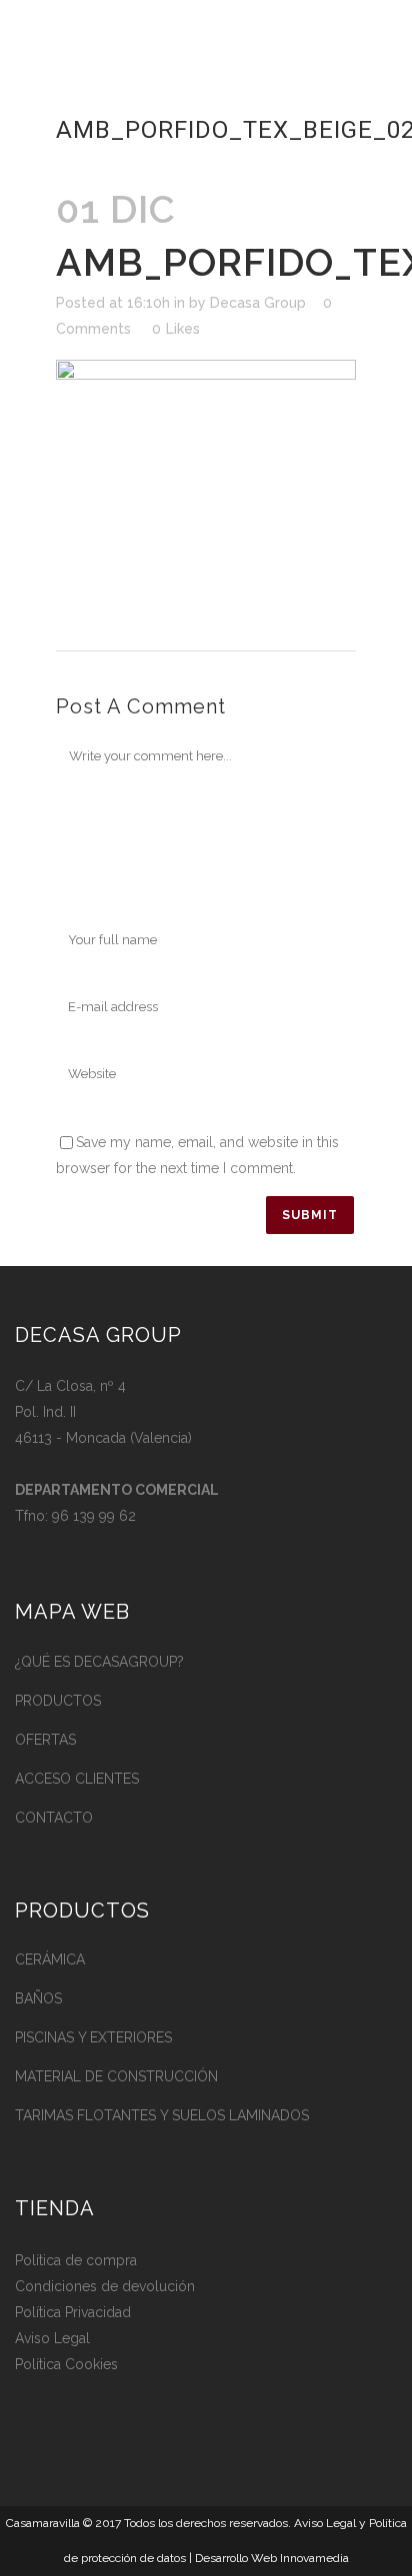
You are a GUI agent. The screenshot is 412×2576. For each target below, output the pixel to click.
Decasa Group (258, 303)
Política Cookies (66, 2364)
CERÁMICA (50, 1959)
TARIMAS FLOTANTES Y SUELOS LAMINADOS (162, 2115)
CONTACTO (54, 1818)
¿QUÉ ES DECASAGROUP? (99, 1662)
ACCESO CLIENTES (77, 1779)
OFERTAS (45, 1740)
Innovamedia (314, 2558)
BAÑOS (38, 1998)
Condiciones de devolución (105, 2286)
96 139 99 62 (94, 1516)
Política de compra (76, 2260)
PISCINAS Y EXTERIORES (93, 2037)
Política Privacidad (73, 2312)
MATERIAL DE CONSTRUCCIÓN (116, 2076)
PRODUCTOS (58, 1701)
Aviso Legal (52, 2338)
